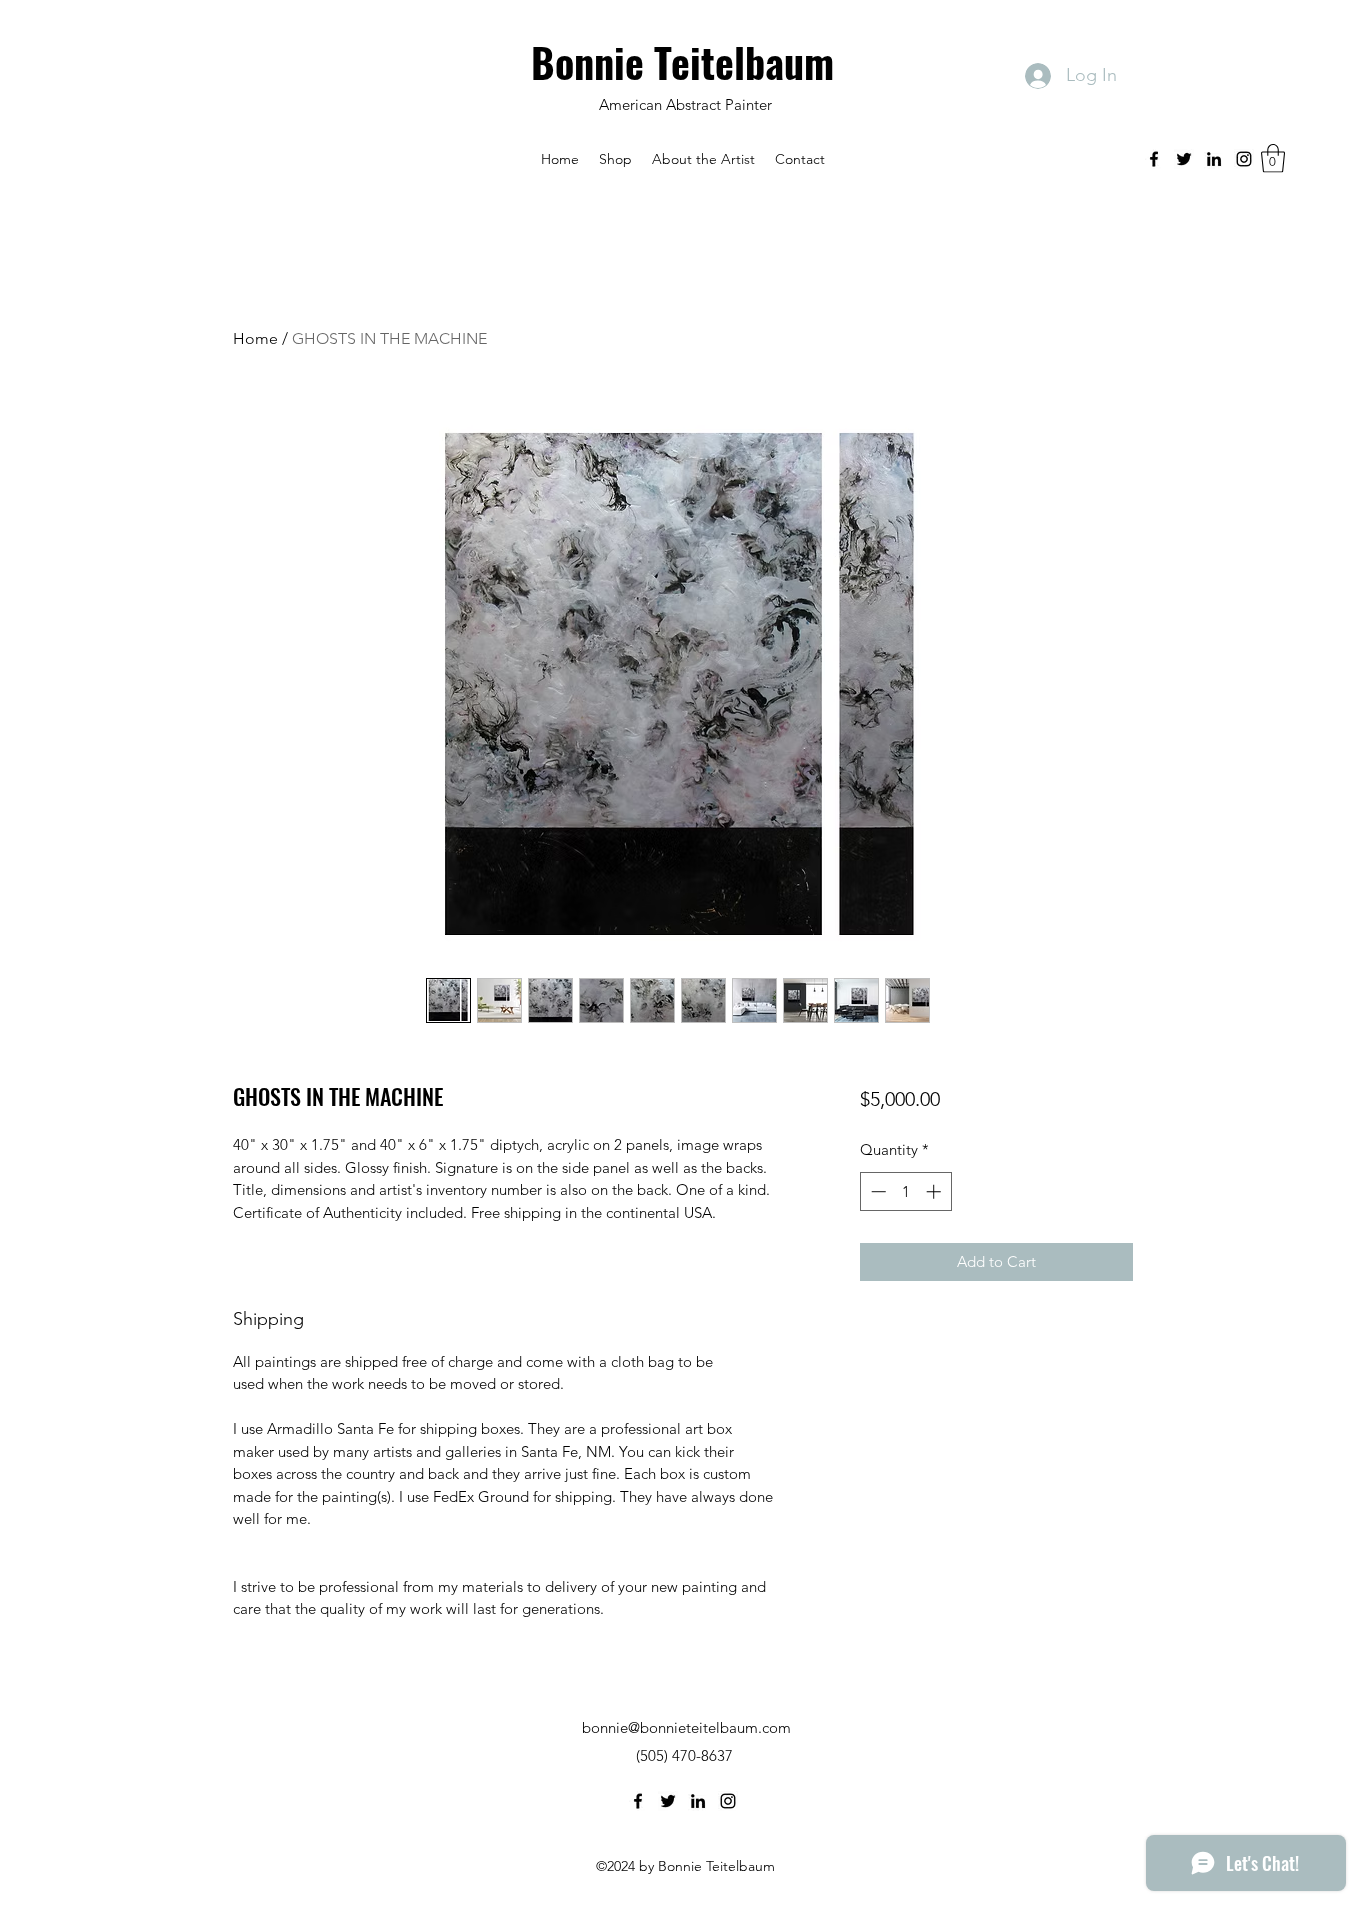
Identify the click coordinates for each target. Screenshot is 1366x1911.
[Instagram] (1244, 159)
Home (255, 338)
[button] (615, 159)
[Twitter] (1184, 159)
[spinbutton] (905, 1191)
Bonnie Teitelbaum (687, 62)
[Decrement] (876, 1191)
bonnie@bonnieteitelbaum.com (686, 1727)
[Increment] (935, 1191)
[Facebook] (1154, 159)
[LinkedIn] (1214, 159)
